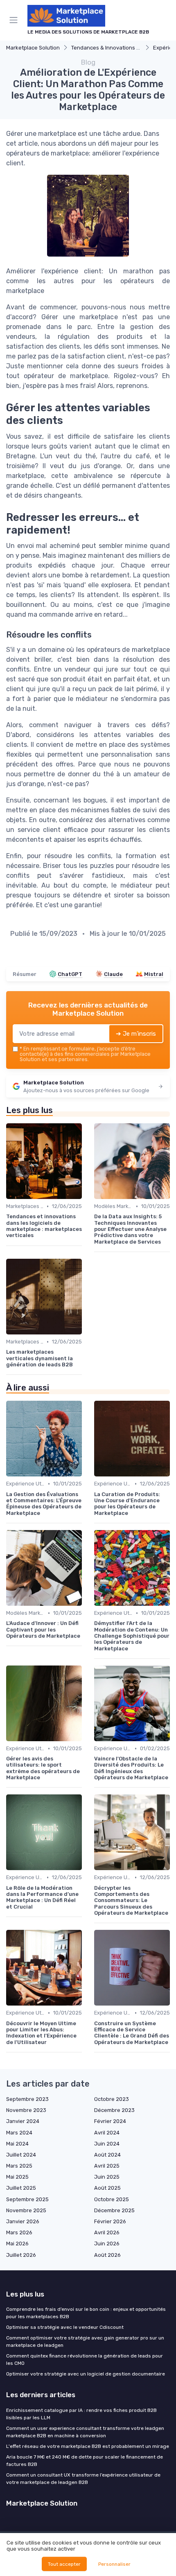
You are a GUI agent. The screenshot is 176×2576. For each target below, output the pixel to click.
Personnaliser (114, 2564)
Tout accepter (64, 2564)
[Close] (157, 1258)
